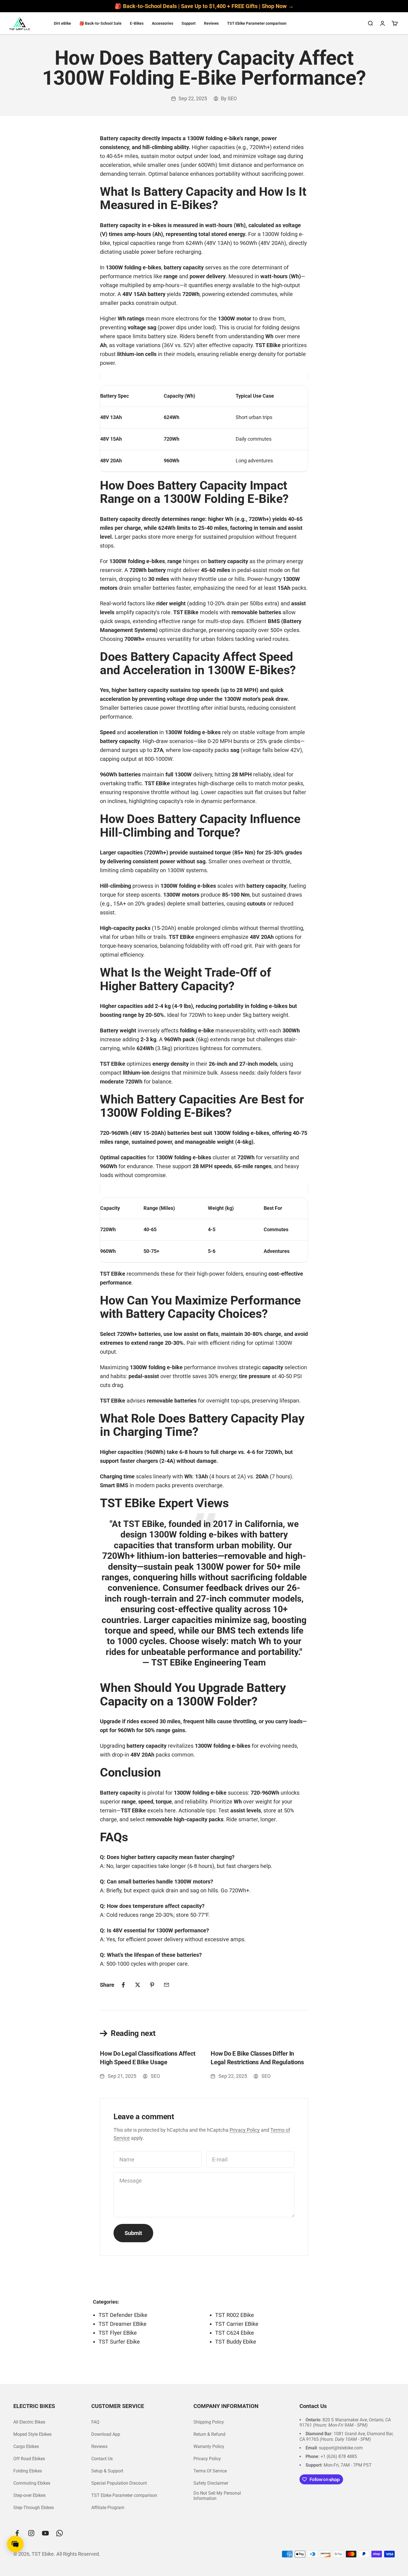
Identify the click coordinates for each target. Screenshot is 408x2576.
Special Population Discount (119, 2483)
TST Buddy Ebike (236, 2342)
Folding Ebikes (28, 2471)
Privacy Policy (245, 2130)
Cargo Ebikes (26, 2446)
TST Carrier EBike (237, 2324)
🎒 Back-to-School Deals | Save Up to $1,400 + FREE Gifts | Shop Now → (204, 6)
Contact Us (102, 2459)
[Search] (370, 23)
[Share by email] (167, 1985)
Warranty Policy (209, 2446)
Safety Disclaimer (211, 2483)
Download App (106, 2434)
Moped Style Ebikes (32, 2434)
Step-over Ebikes (29, 2495)
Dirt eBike (62, 23)
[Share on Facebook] (123, 1985)
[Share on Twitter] (138, 1985)
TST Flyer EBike (118, 2333)
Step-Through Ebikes (34, 2508)
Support (189, 23)
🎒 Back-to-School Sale (100, 23)
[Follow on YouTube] (45, 2533)
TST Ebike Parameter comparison (257, 23)
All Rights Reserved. (78, 2554)
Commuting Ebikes (32, 2483)
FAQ (95, 2422)
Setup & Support (107, 2471)
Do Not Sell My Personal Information (217, 2496)
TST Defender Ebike (123, 2315)
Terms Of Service (210, 2471)
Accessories (163, 23)
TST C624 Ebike (235, 2333)
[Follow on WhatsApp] (60, 2533)
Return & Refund (209, 2434)
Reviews (211, 23)
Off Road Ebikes (29, 2459)
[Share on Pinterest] (152, 1985)
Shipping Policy (209, 2422)
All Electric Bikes (29, 2422)
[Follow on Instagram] (31, 2533)
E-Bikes (137, 23)
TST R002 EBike (235, 2315)
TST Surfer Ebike (119, 2342)
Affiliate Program (108, 2508)
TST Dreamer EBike (123, 2324)
